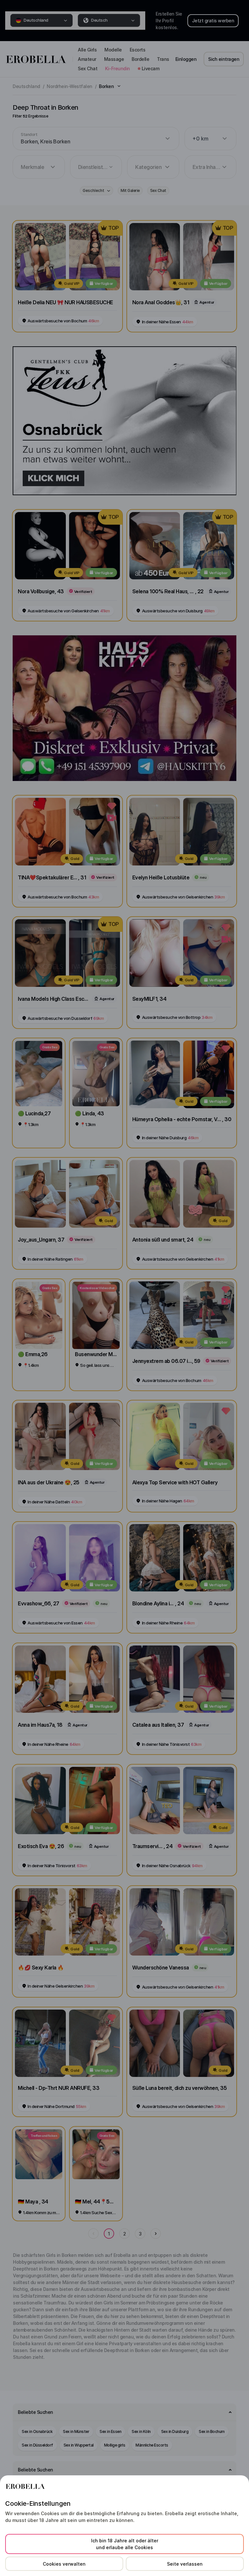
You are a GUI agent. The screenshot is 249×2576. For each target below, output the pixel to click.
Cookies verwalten (64, 2564)
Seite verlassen (185, 2564)
